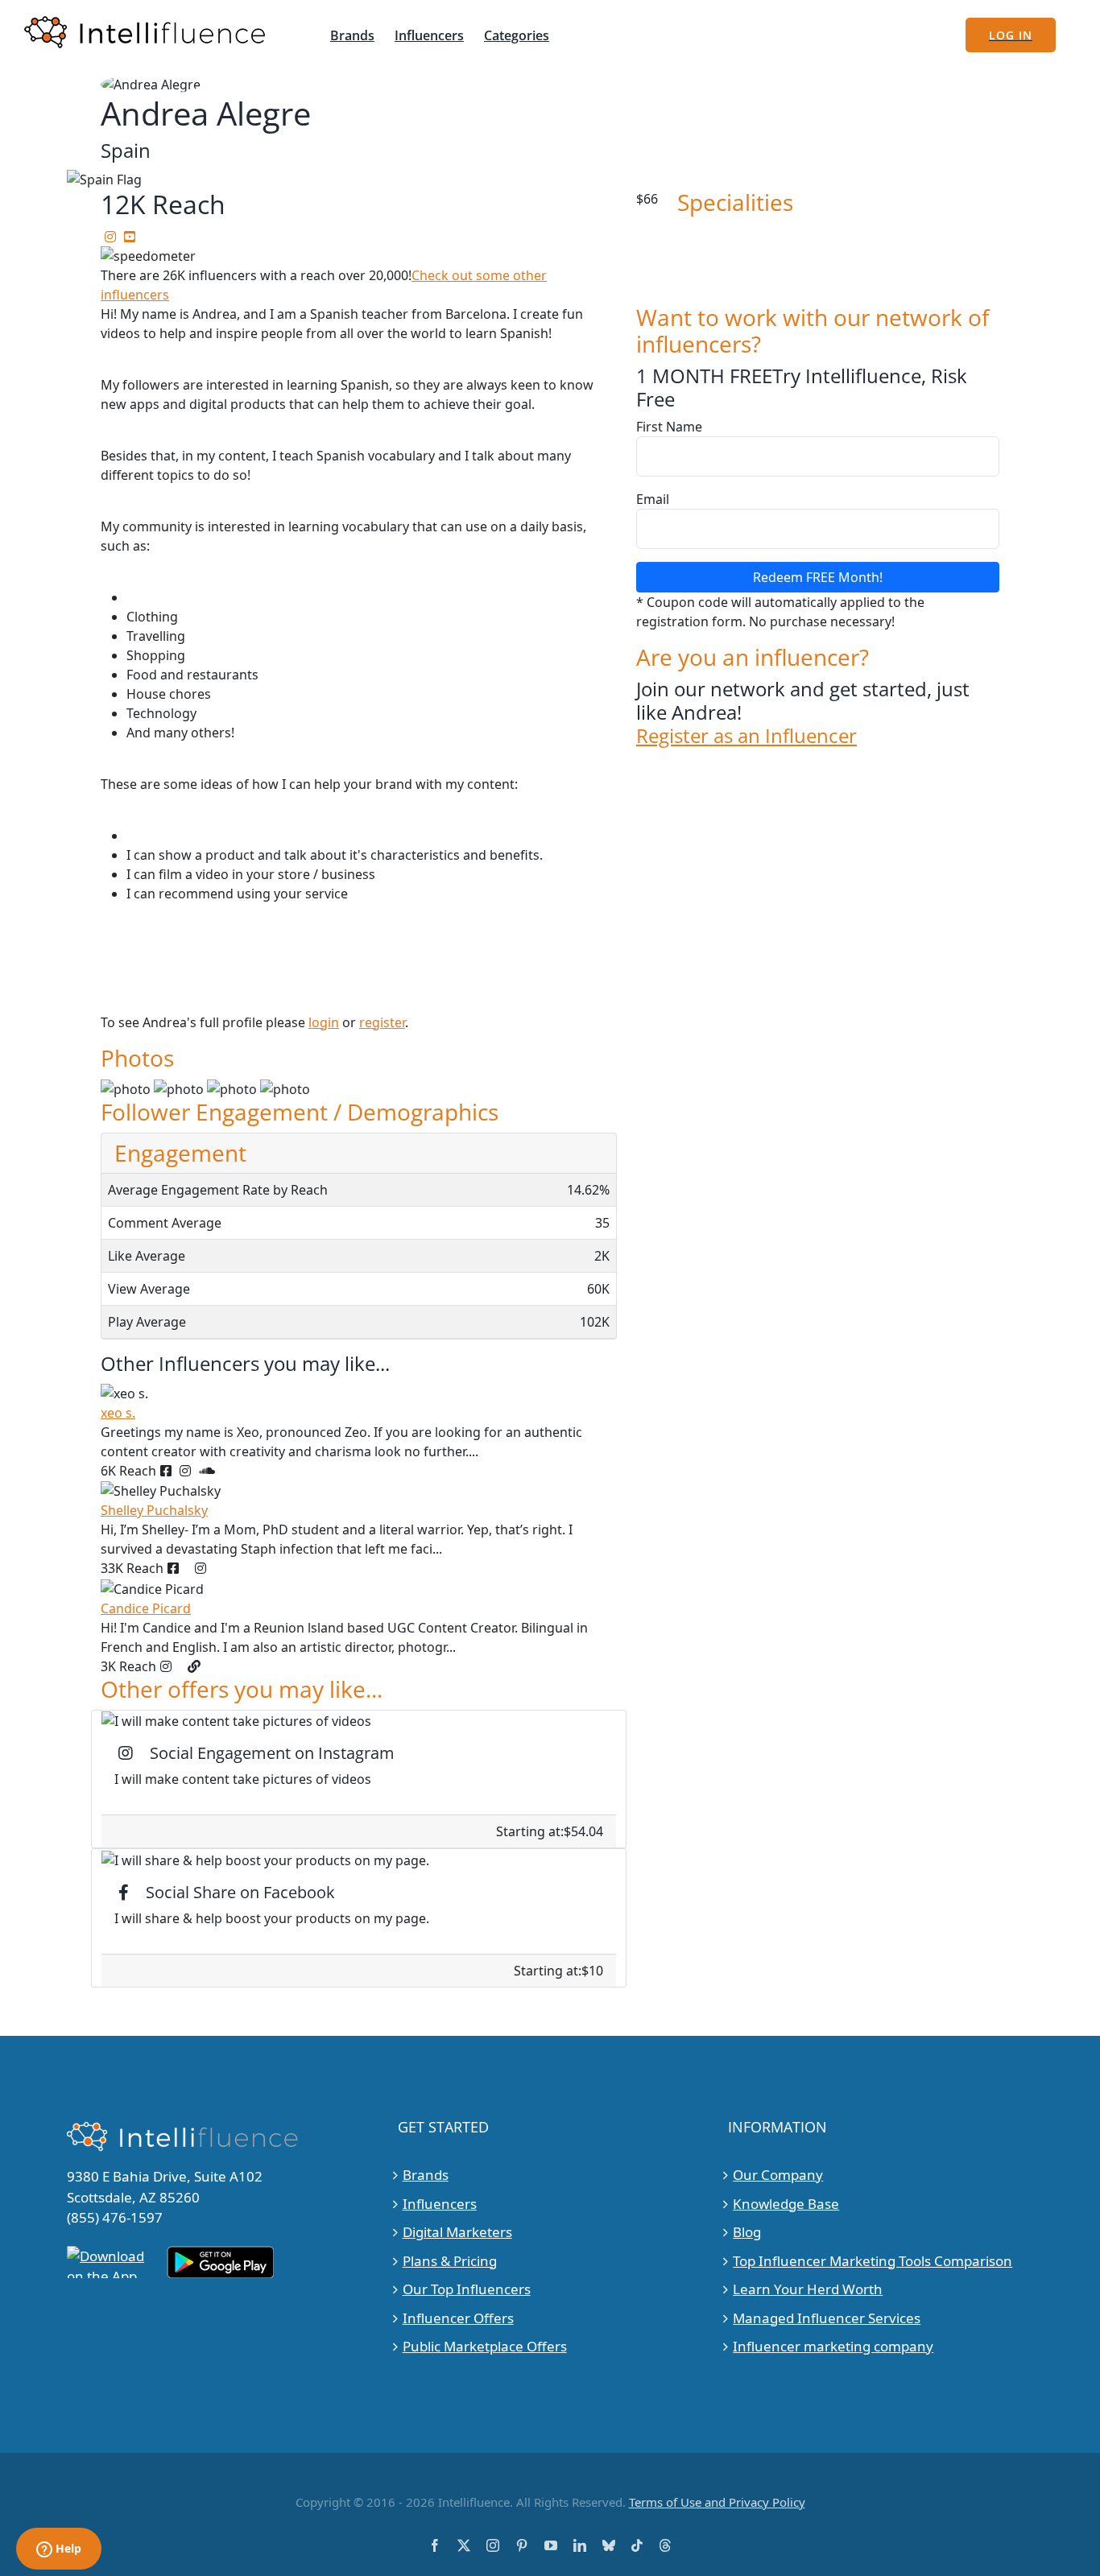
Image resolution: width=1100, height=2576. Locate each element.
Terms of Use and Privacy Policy (717, 2502)
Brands (426, 2175)
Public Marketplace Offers (485, 2346)
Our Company (778, 2175)
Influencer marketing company (833, 2346)
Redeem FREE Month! (818, 577)
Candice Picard (146, 1608)
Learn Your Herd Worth (808, 2289)
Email (653, 499)
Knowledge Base (786, 2204)
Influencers (440, 2204)
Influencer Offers (458, 2318)
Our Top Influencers (467, 2289)
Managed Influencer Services (827, 2318)
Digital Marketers (457, 2232)
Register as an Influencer (746, 736)
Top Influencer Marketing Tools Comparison (873, 2261)
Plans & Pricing (450, 2261)
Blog (747, 2232)
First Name (669, 427)
